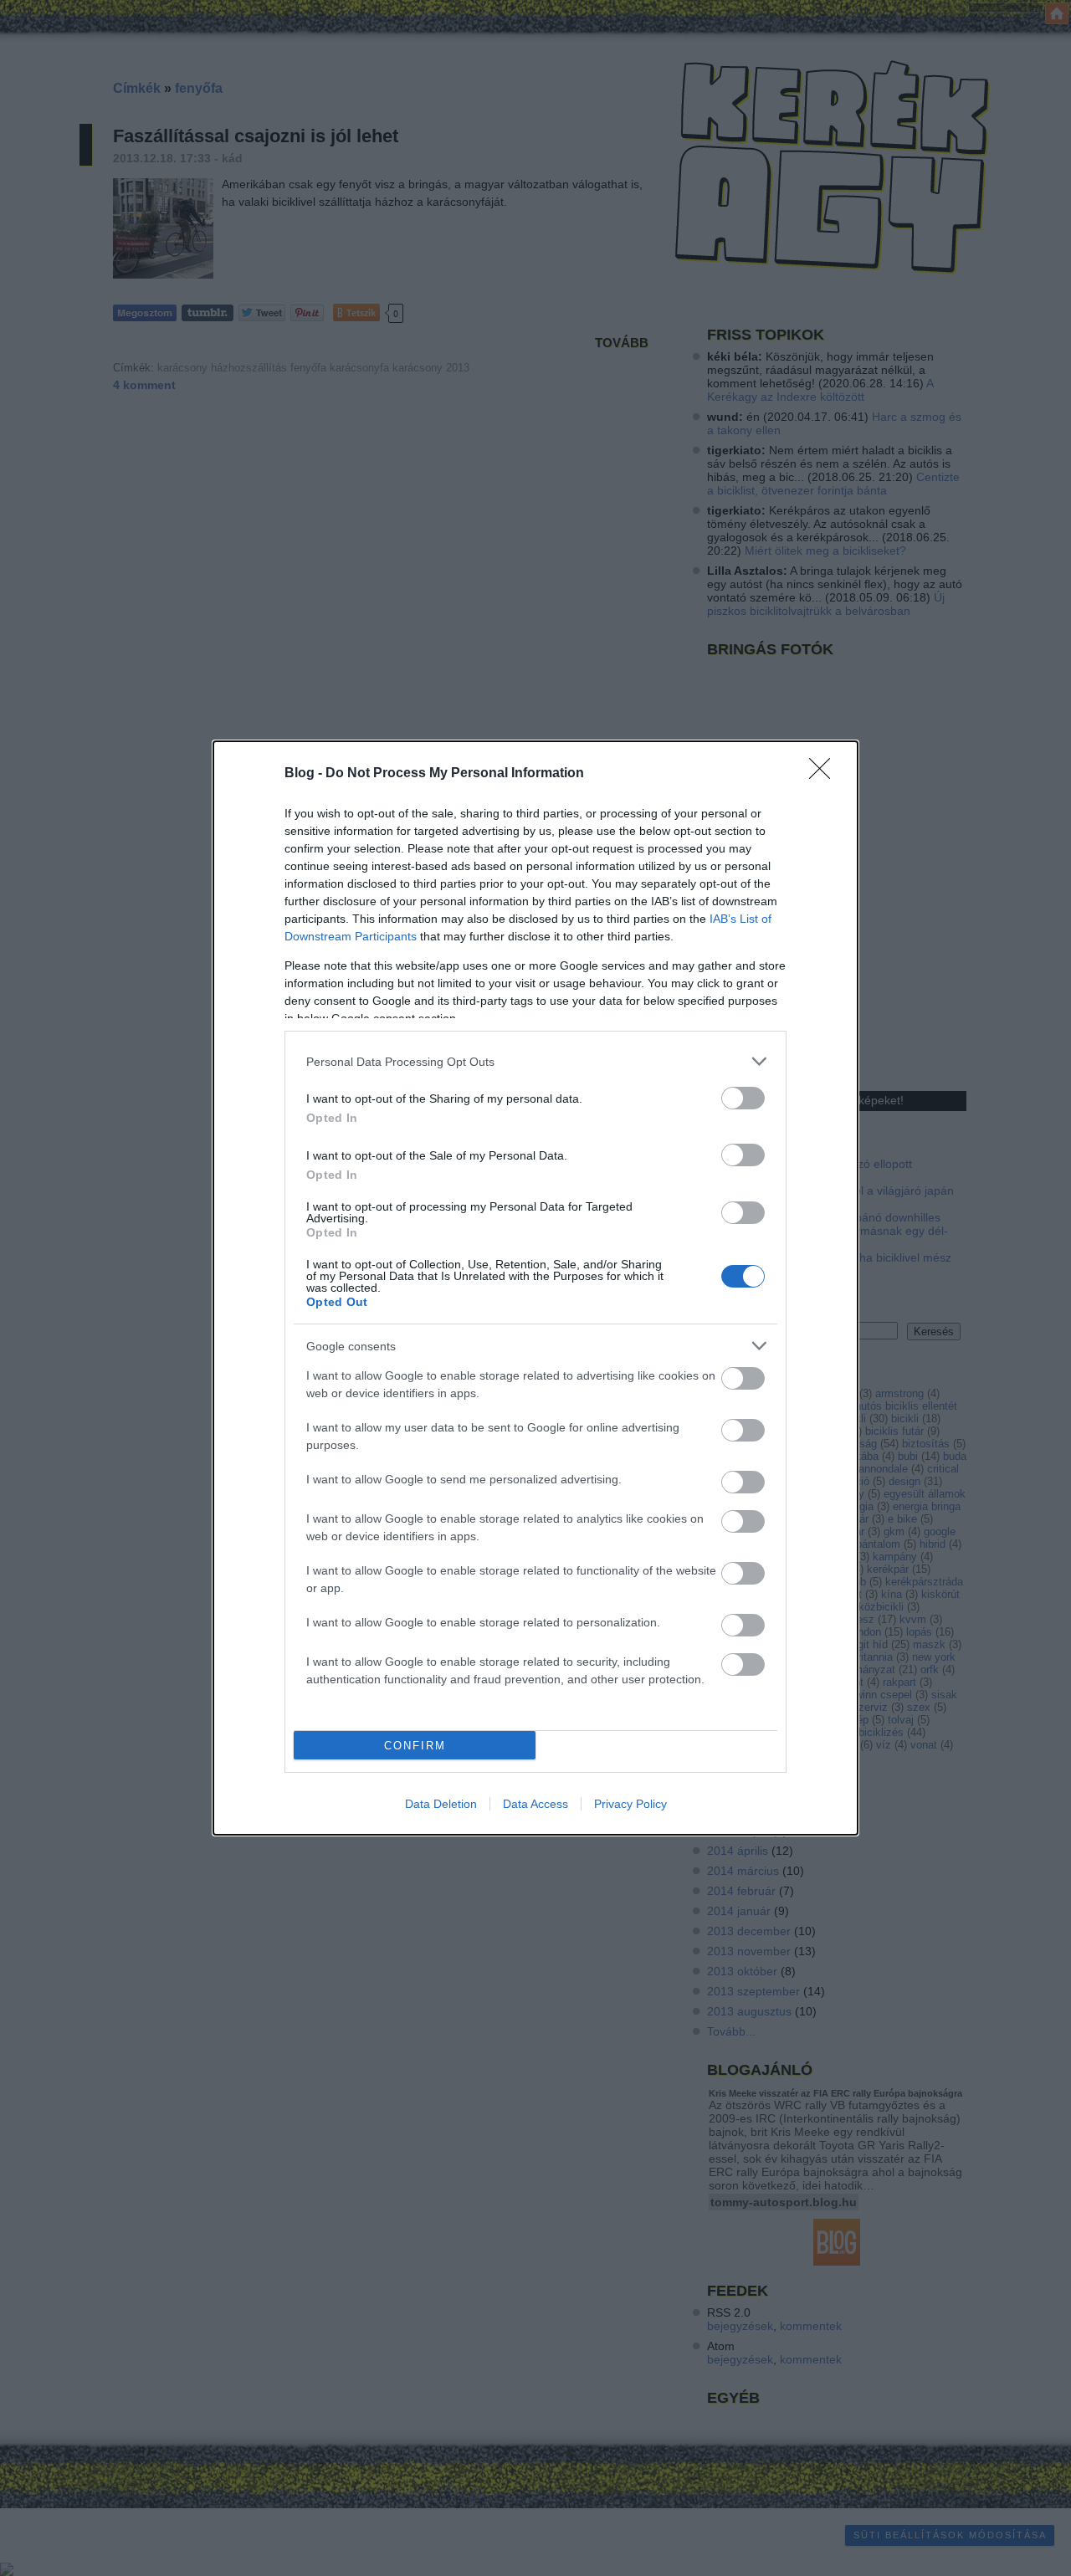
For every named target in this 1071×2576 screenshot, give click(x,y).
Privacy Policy (630, 1804)
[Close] (825, 774)
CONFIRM (415, 1746)
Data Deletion (441, 1804)
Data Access (535, 1804)
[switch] (743, 1098)
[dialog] (535, 1288)
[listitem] (535, 1061)
